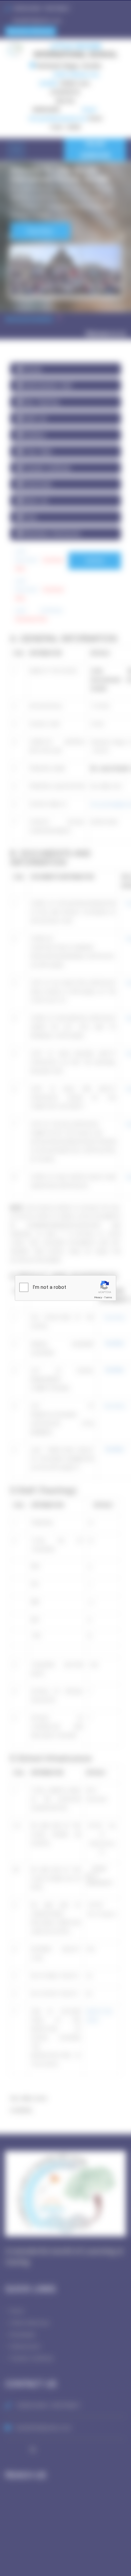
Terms (108, 1297)
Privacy (98, 1297)
